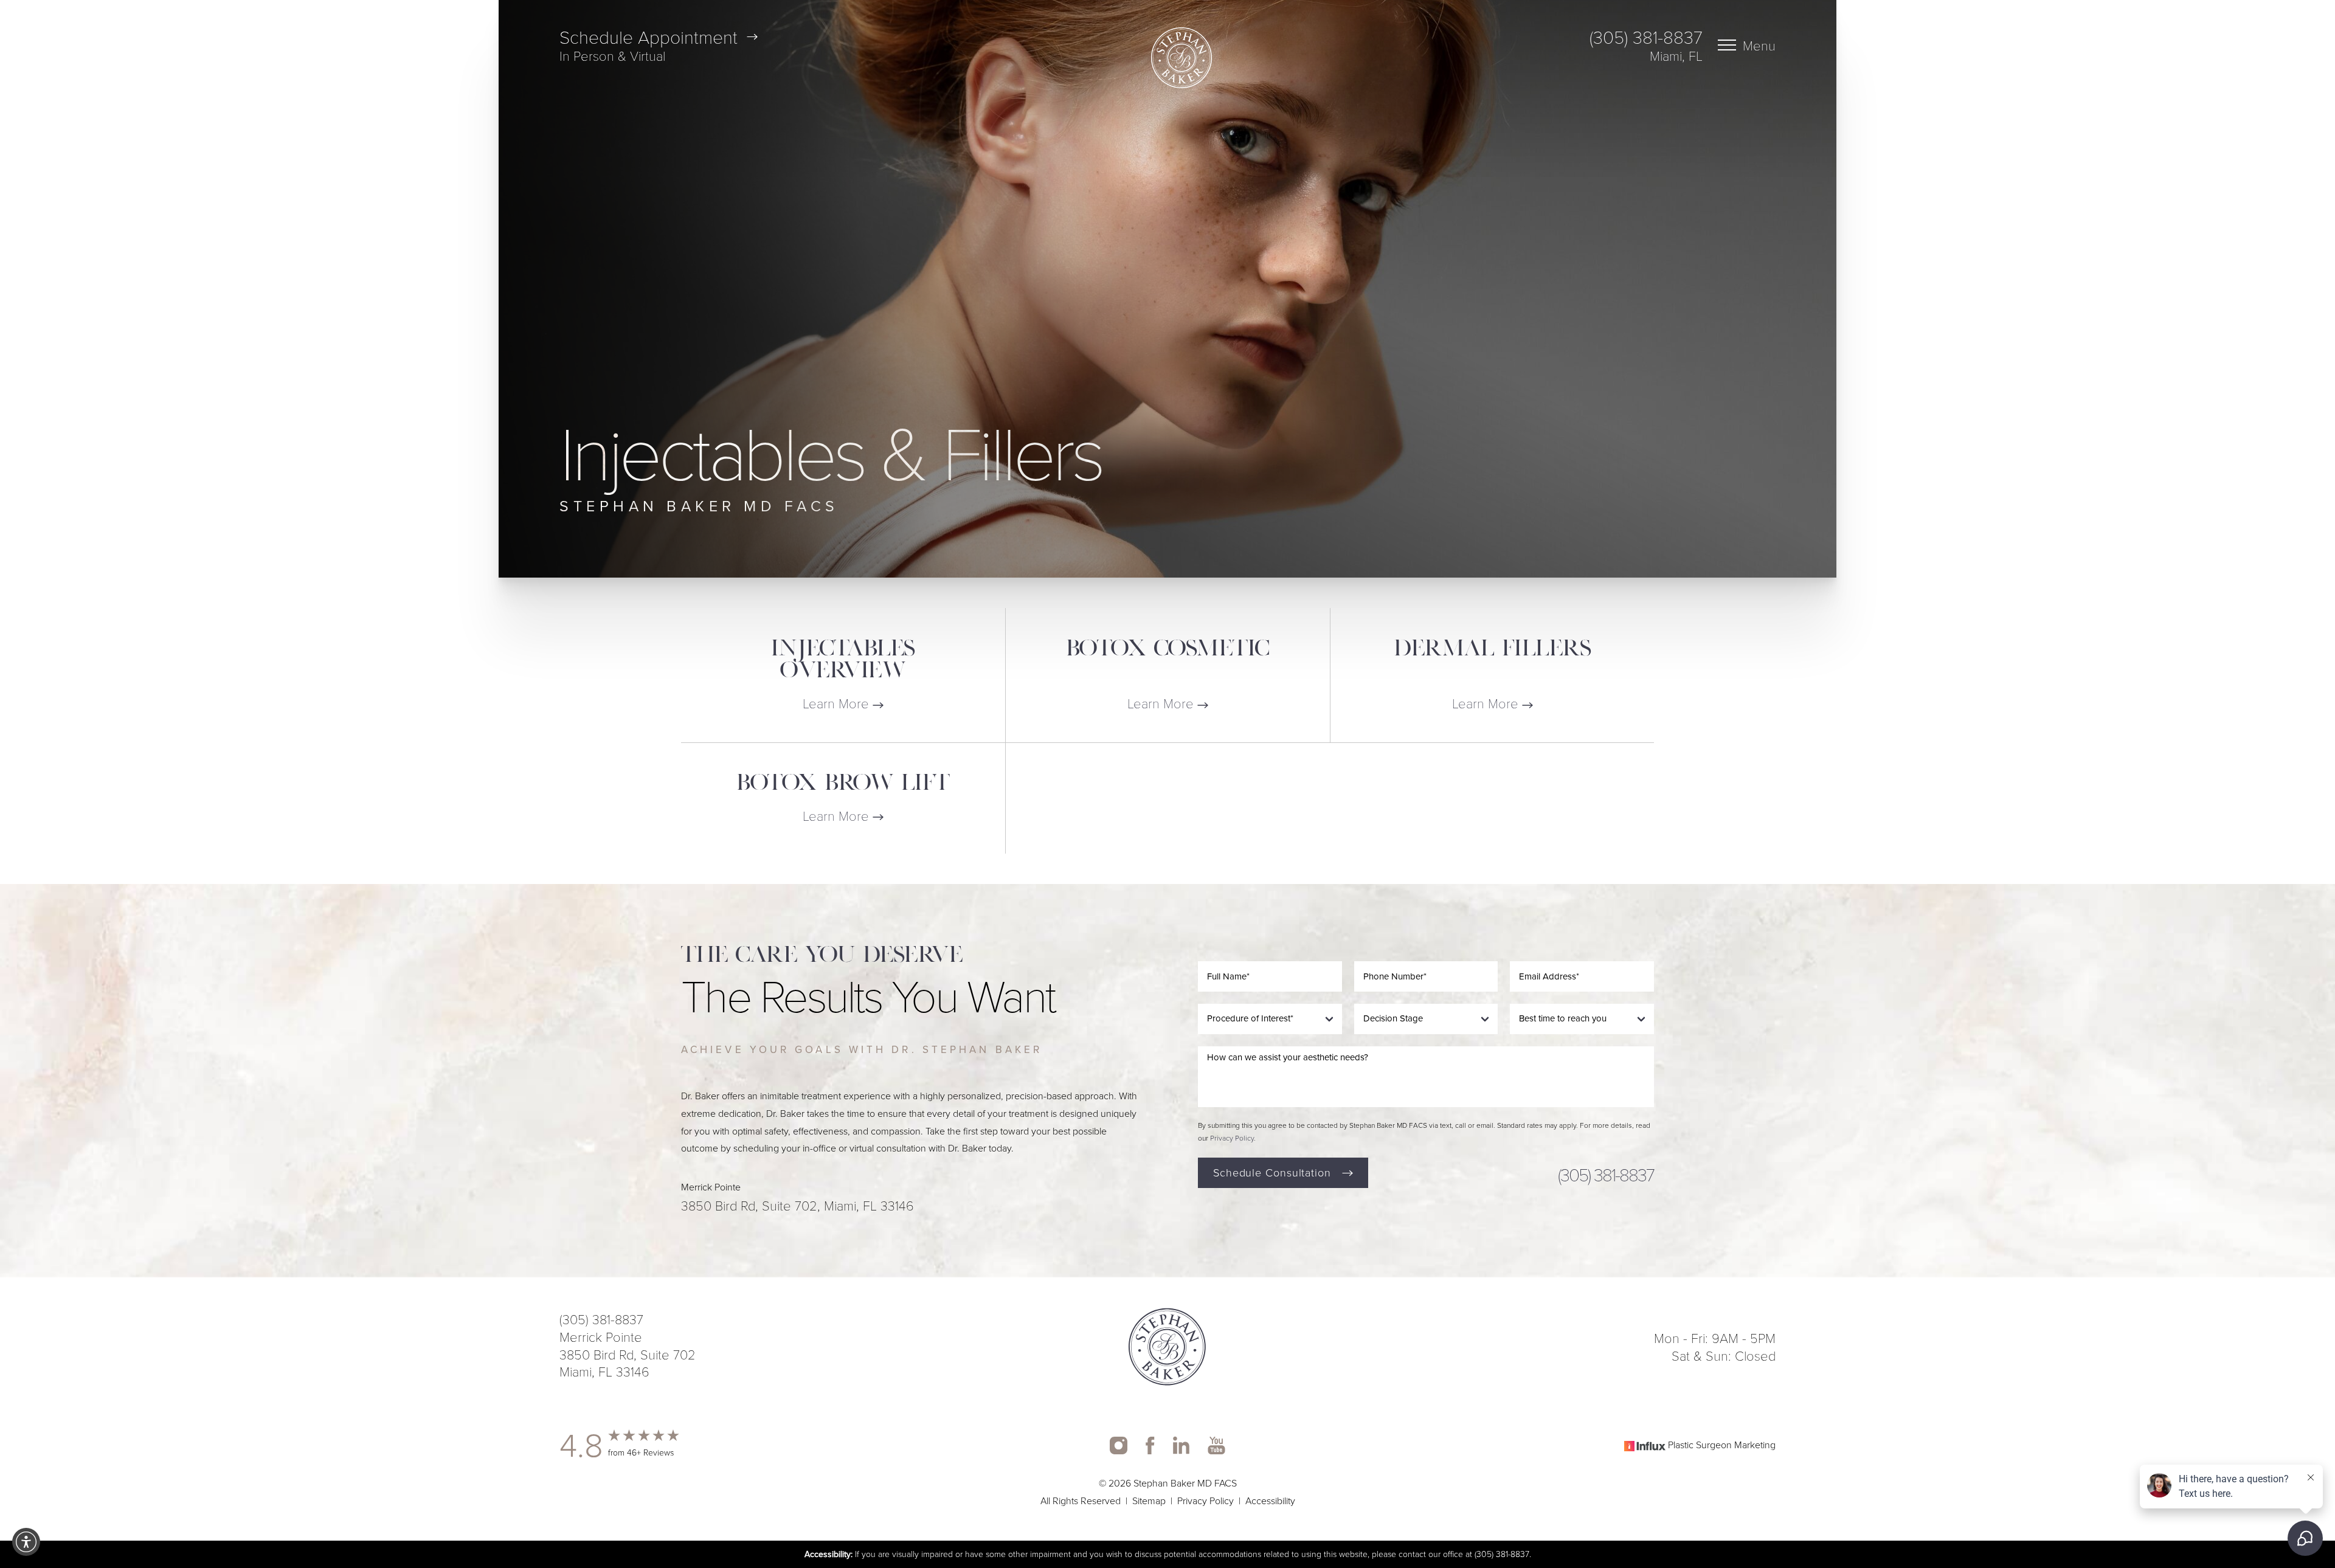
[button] (26, 1542)
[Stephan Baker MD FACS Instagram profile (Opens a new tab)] (1119, 1445)
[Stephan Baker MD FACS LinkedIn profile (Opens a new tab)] (1181, 1445)
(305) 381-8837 (1646, 36)
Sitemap (1149, 1501)
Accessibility (1270, 1501)
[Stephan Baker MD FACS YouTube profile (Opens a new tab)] (1216, 1445)
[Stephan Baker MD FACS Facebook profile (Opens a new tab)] (1150, 1445)
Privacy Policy (1232, 1138)
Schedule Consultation (1272, 1173)
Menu (1759, 45)
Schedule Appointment (649, 36)
